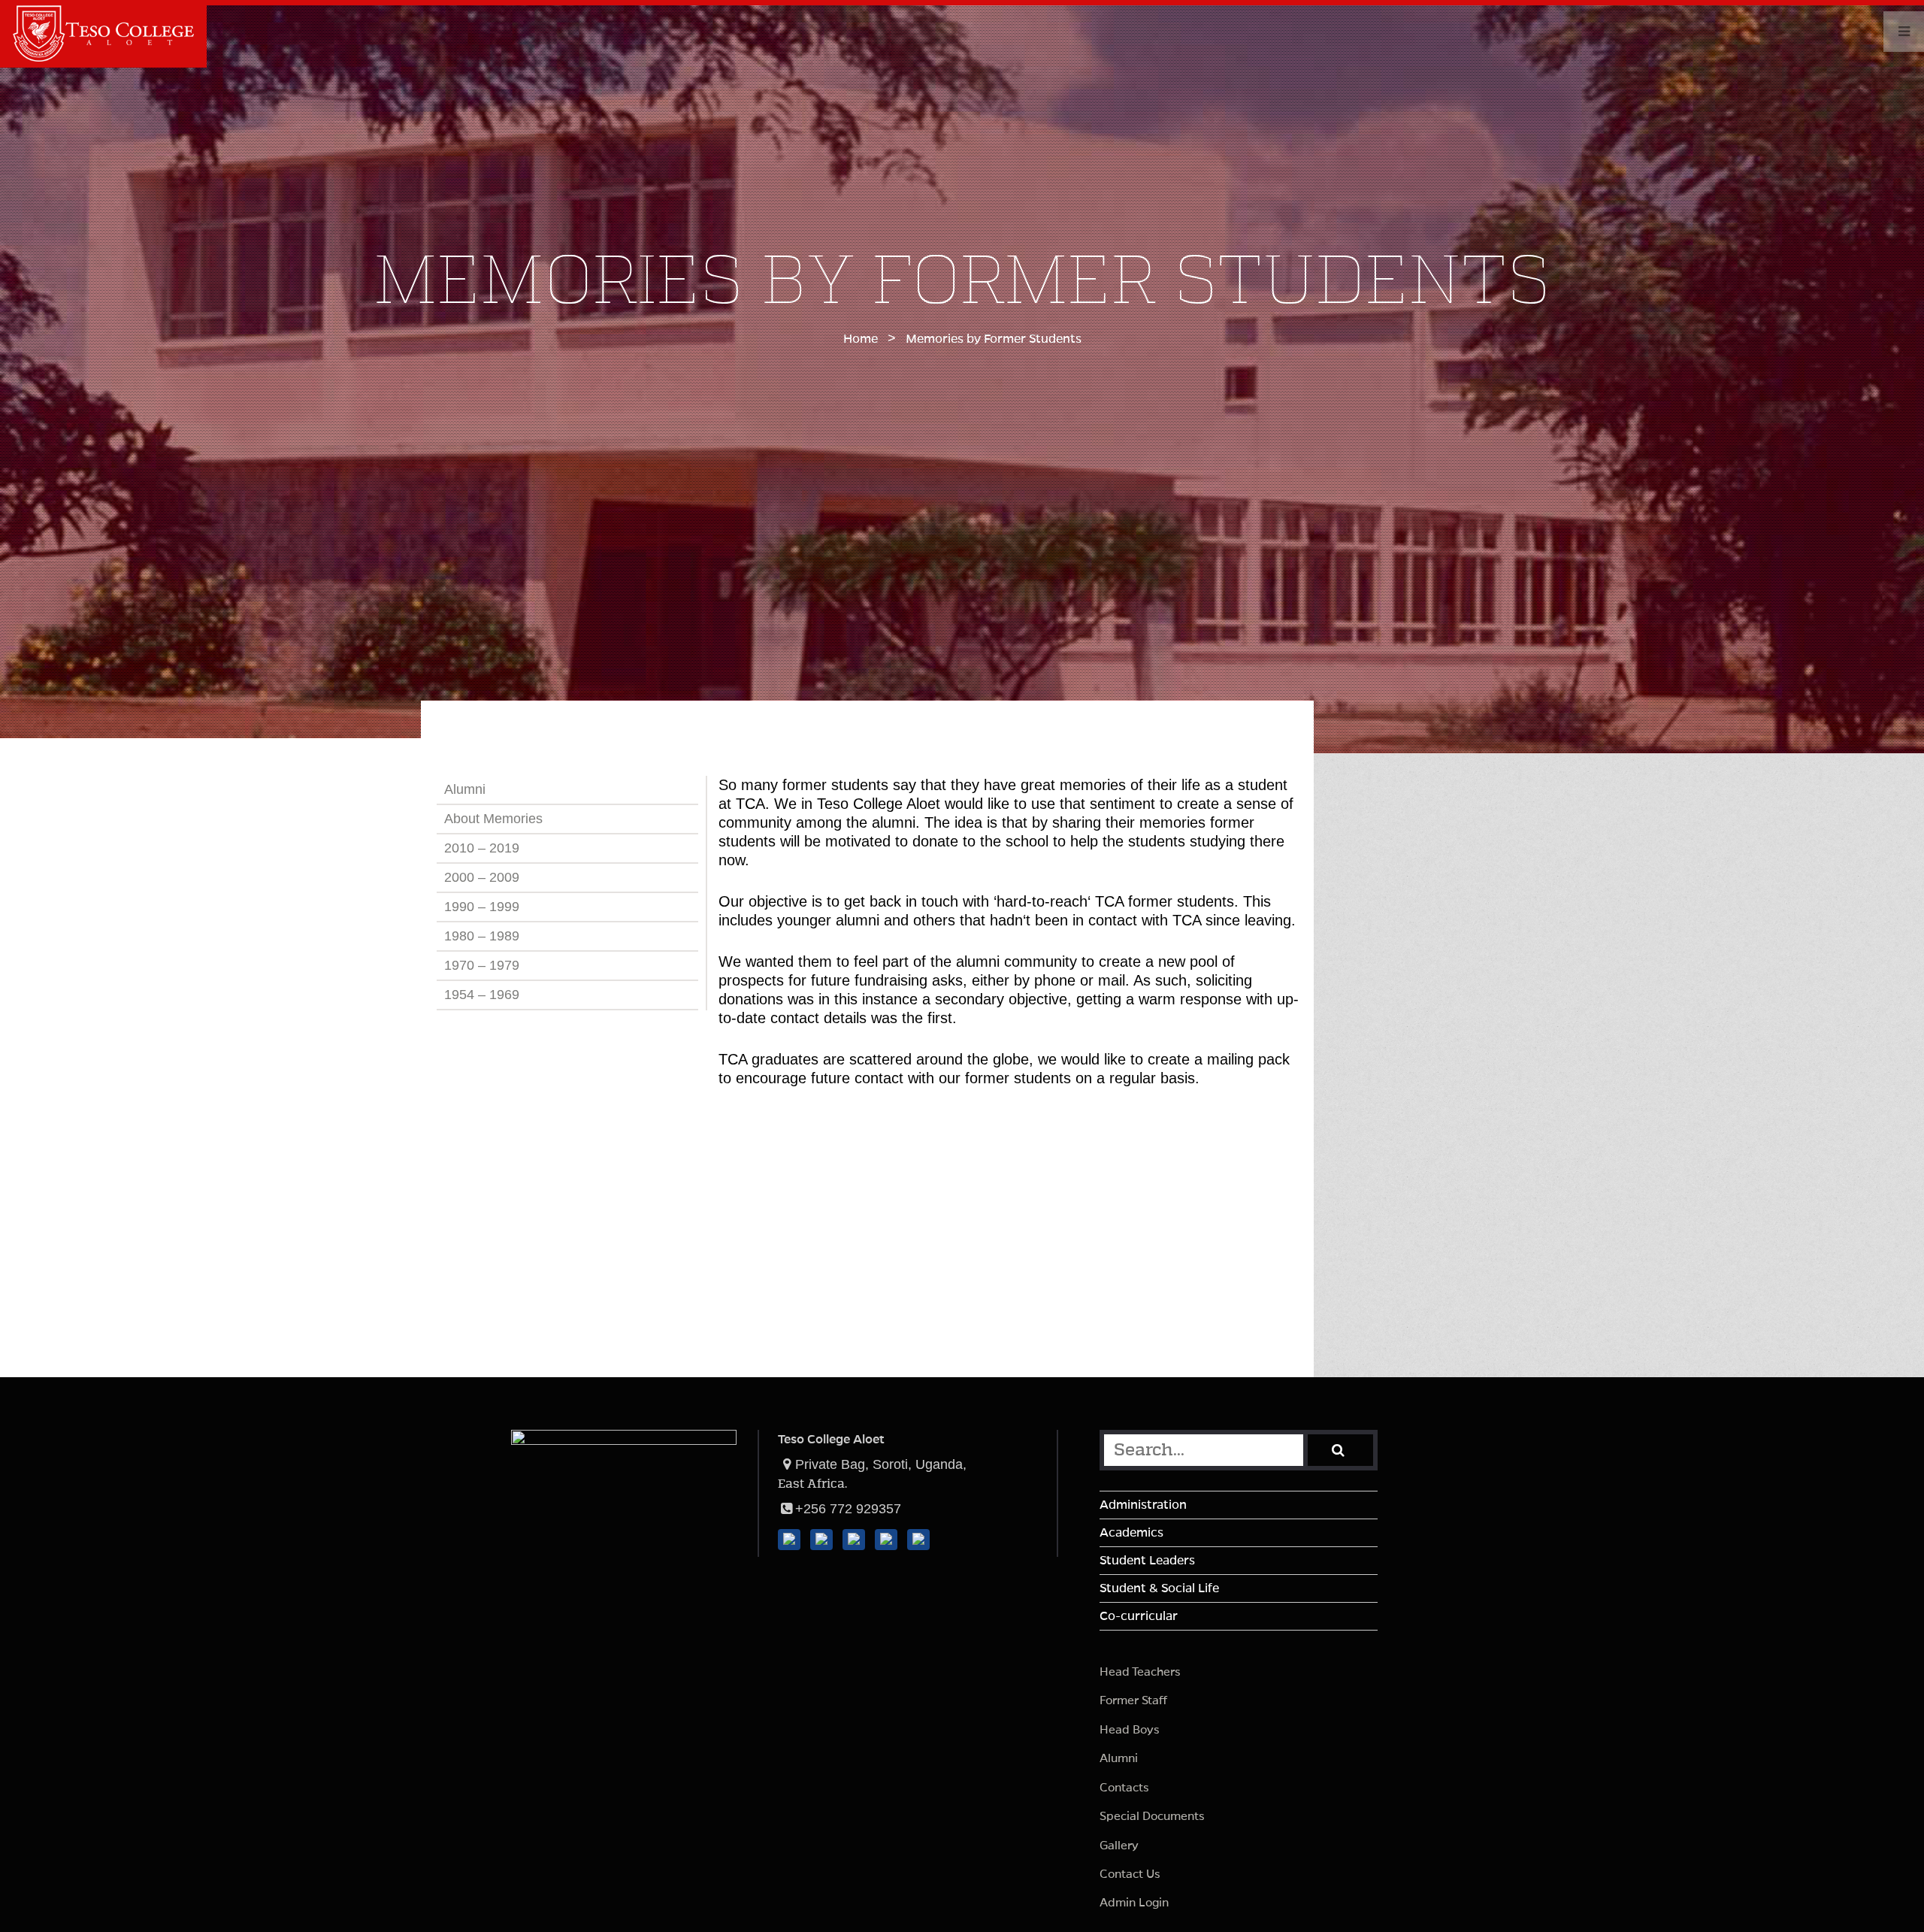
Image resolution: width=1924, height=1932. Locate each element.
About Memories (493, 819)
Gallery (1119, 1845)
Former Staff (1133, 1700)
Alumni (465, 789)
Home (861, 339)
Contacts (1124, 1787)
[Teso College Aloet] (104, 57)
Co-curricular (1139, 1616)
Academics (1131, 1533)
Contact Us (1130, 1874)
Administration (1143, 1505)
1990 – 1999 (482, 907)
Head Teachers (1140, 1672)
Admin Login (1134, 1902)
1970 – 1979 (482, 965)
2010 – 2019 (482, 848)
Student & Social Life (1159, 1588)
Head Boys (1130, 1729)
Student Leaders (1147, 1561)
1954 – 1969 (482, 995)
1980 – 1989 (482, 936)
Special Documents (1152, 1816)
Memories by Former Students (994, 339)
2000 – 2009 (482, 877)
